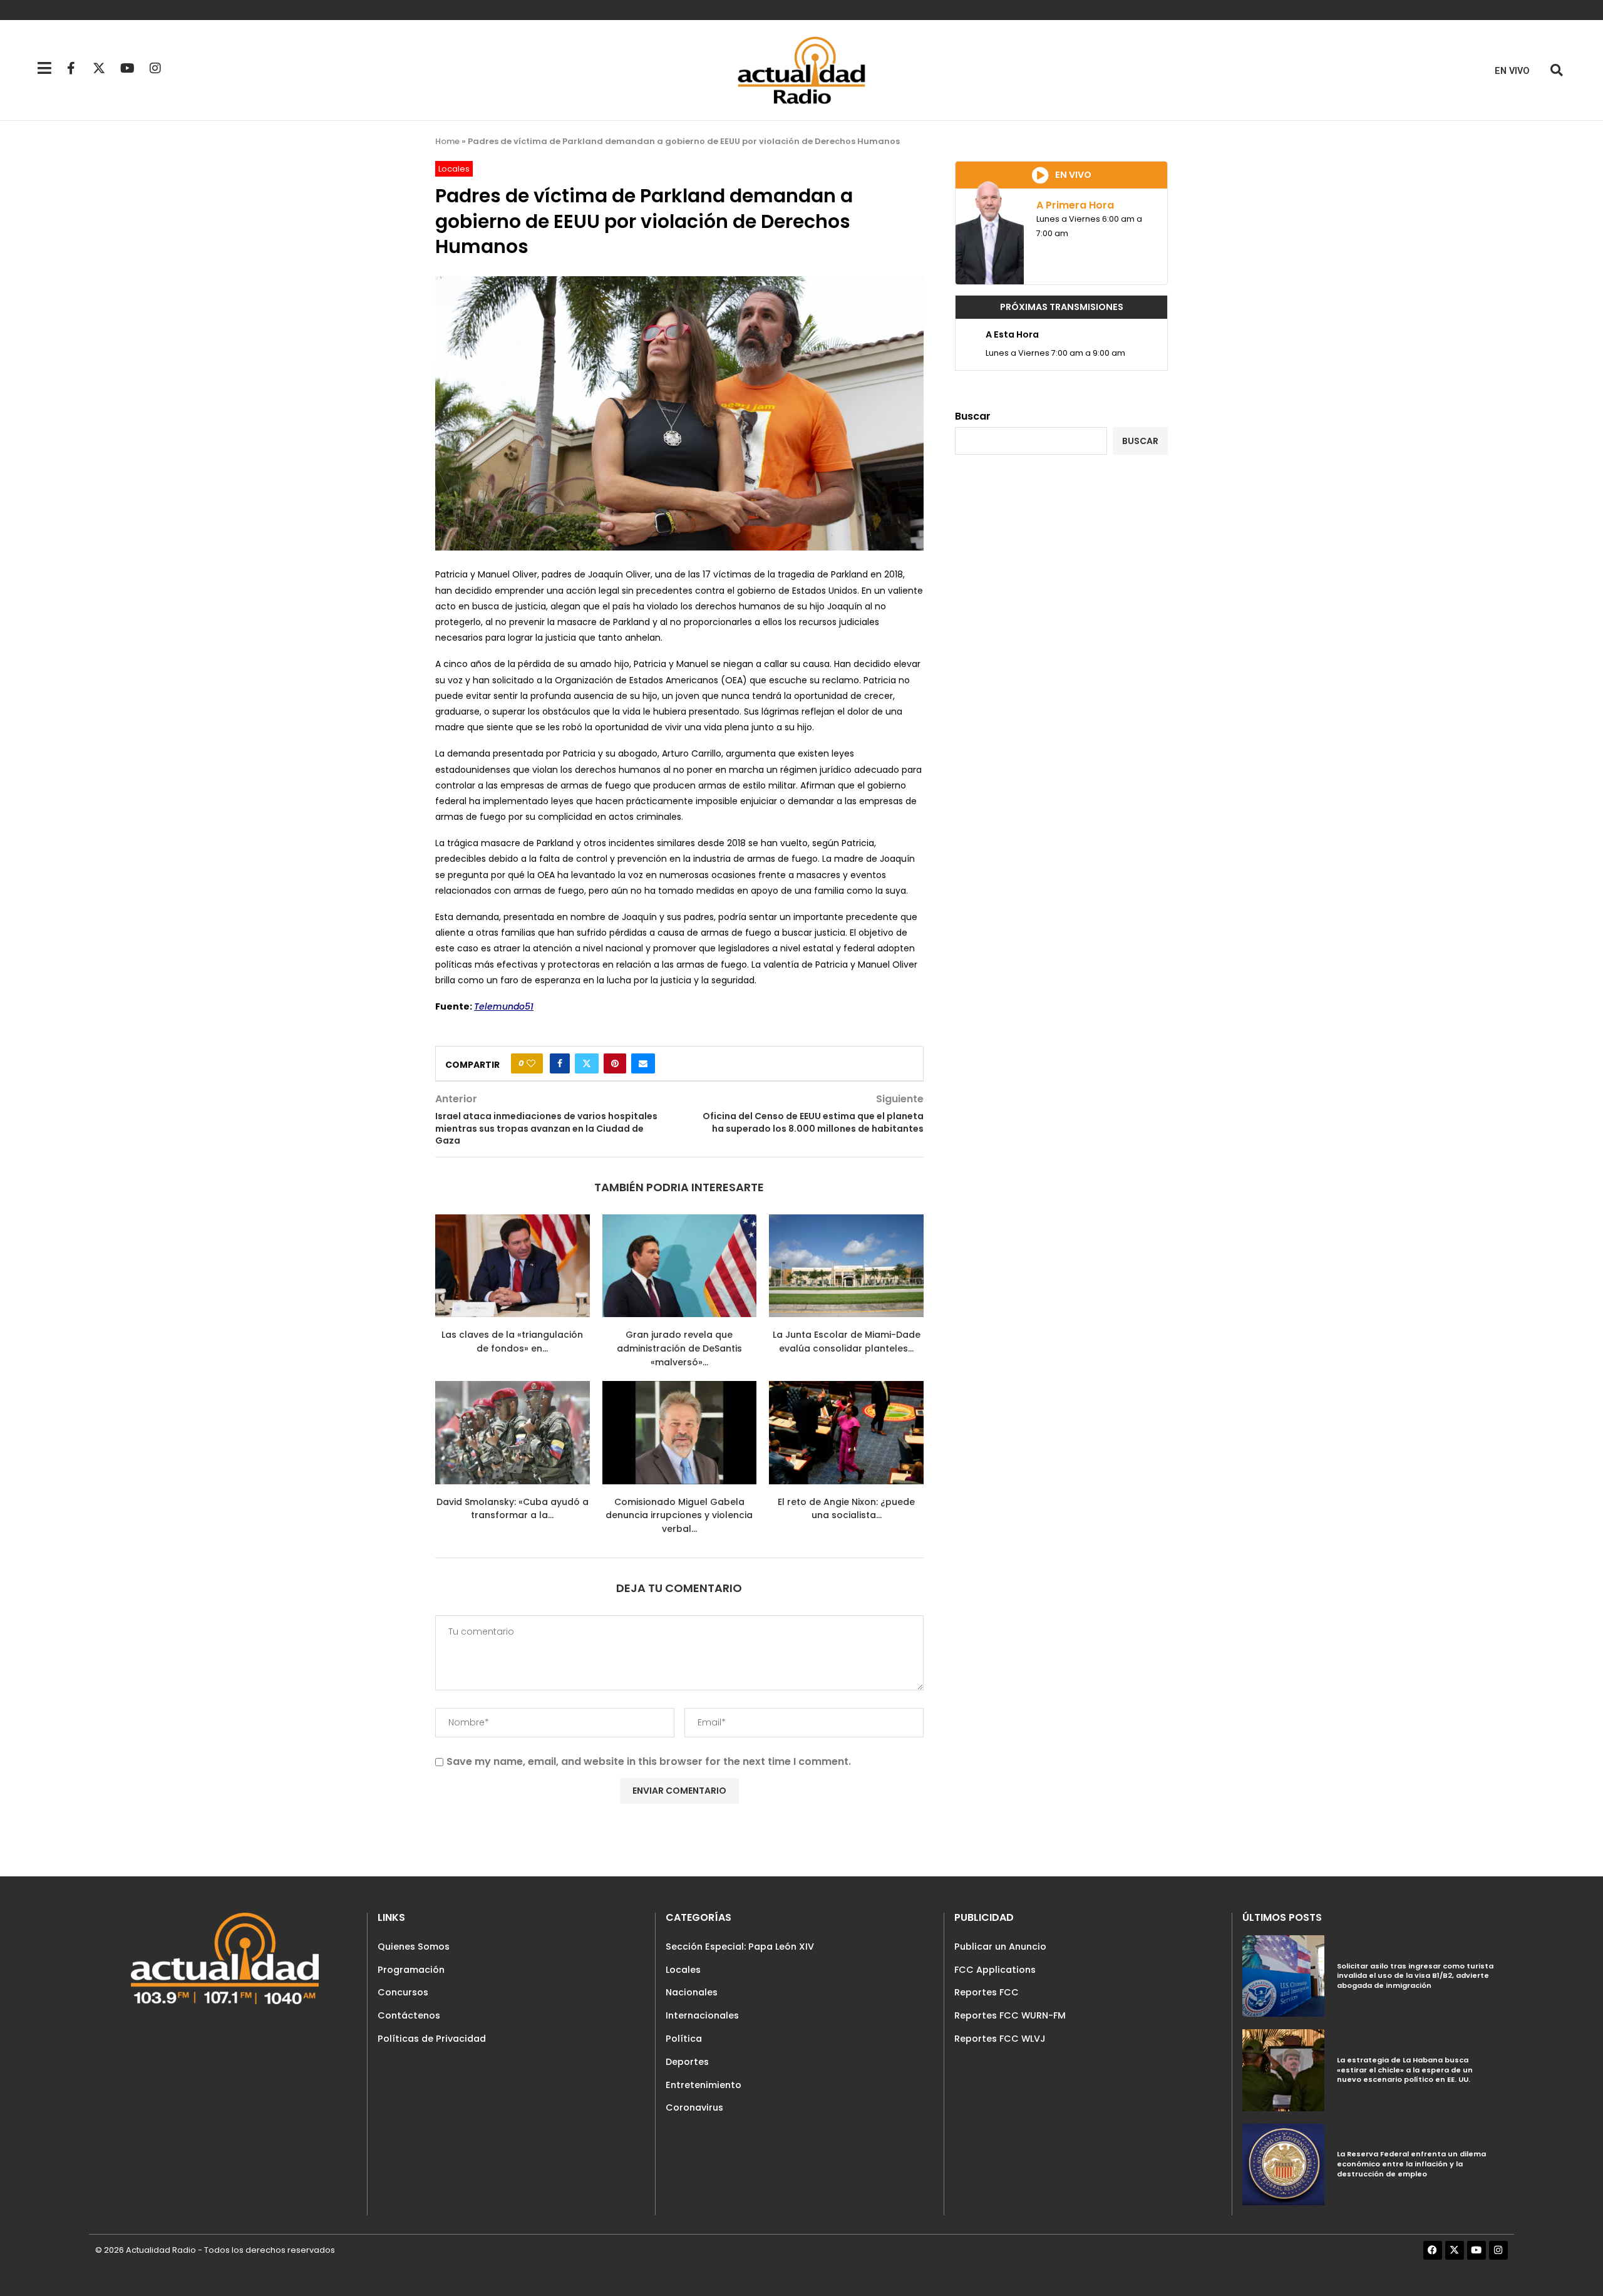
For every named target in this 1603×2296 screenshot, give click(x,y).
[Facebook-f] (71, 68)
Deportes (687, 2062)
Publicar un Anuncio (1000, 1947)
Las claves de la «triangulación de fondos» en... (512, 1342)
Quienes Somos (414, 1947)
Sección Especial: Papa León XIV (740, 1947)
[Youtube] (127, 68)
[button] (1556, 70)
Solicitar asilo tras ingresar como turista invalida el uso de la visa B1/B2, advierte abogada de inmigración (1415, 1976)
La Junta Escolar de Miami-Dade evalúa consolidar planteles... (847, 1342)
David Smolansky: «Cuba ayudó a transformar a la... (513, 1509)
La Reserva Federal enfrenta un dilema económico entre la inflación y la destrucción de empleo (1411, 2164)
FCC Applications (995, 1970)
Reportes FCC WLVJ (1000, 2039)
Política (684, 2039)
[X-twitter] (99, 68)
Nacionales (692, 1992)
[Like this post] (531, 1063)
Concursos (403, 1992)
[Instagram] (155, 68)
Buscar (973, 416)
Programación (411, 1970)
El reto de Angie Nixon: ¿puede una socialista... (846, 1509)
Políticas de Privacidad (432, 2039)
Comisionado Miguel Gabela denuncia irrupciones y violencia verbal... (679, 1515)
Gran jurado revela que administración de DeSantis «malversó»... (679, 1348)
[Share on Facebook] (560, 1063)
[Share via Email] (643, 1063)
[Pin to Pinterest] (615, 1063)
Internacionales (702, 2015)
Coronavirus (694, 2107)
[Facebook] (1433, 2250)
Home (447, 141)
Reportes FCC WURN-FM (1010, 2015)
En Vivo (1512, 71)
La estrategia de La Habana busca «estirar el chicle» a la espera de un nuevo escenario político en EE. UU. (1405, 2070)
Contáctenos (409, 2015)
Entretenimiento (704, 2085)
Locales (683, 1970)
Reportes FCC (987, 1992)
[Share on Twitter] (587, 1063)
